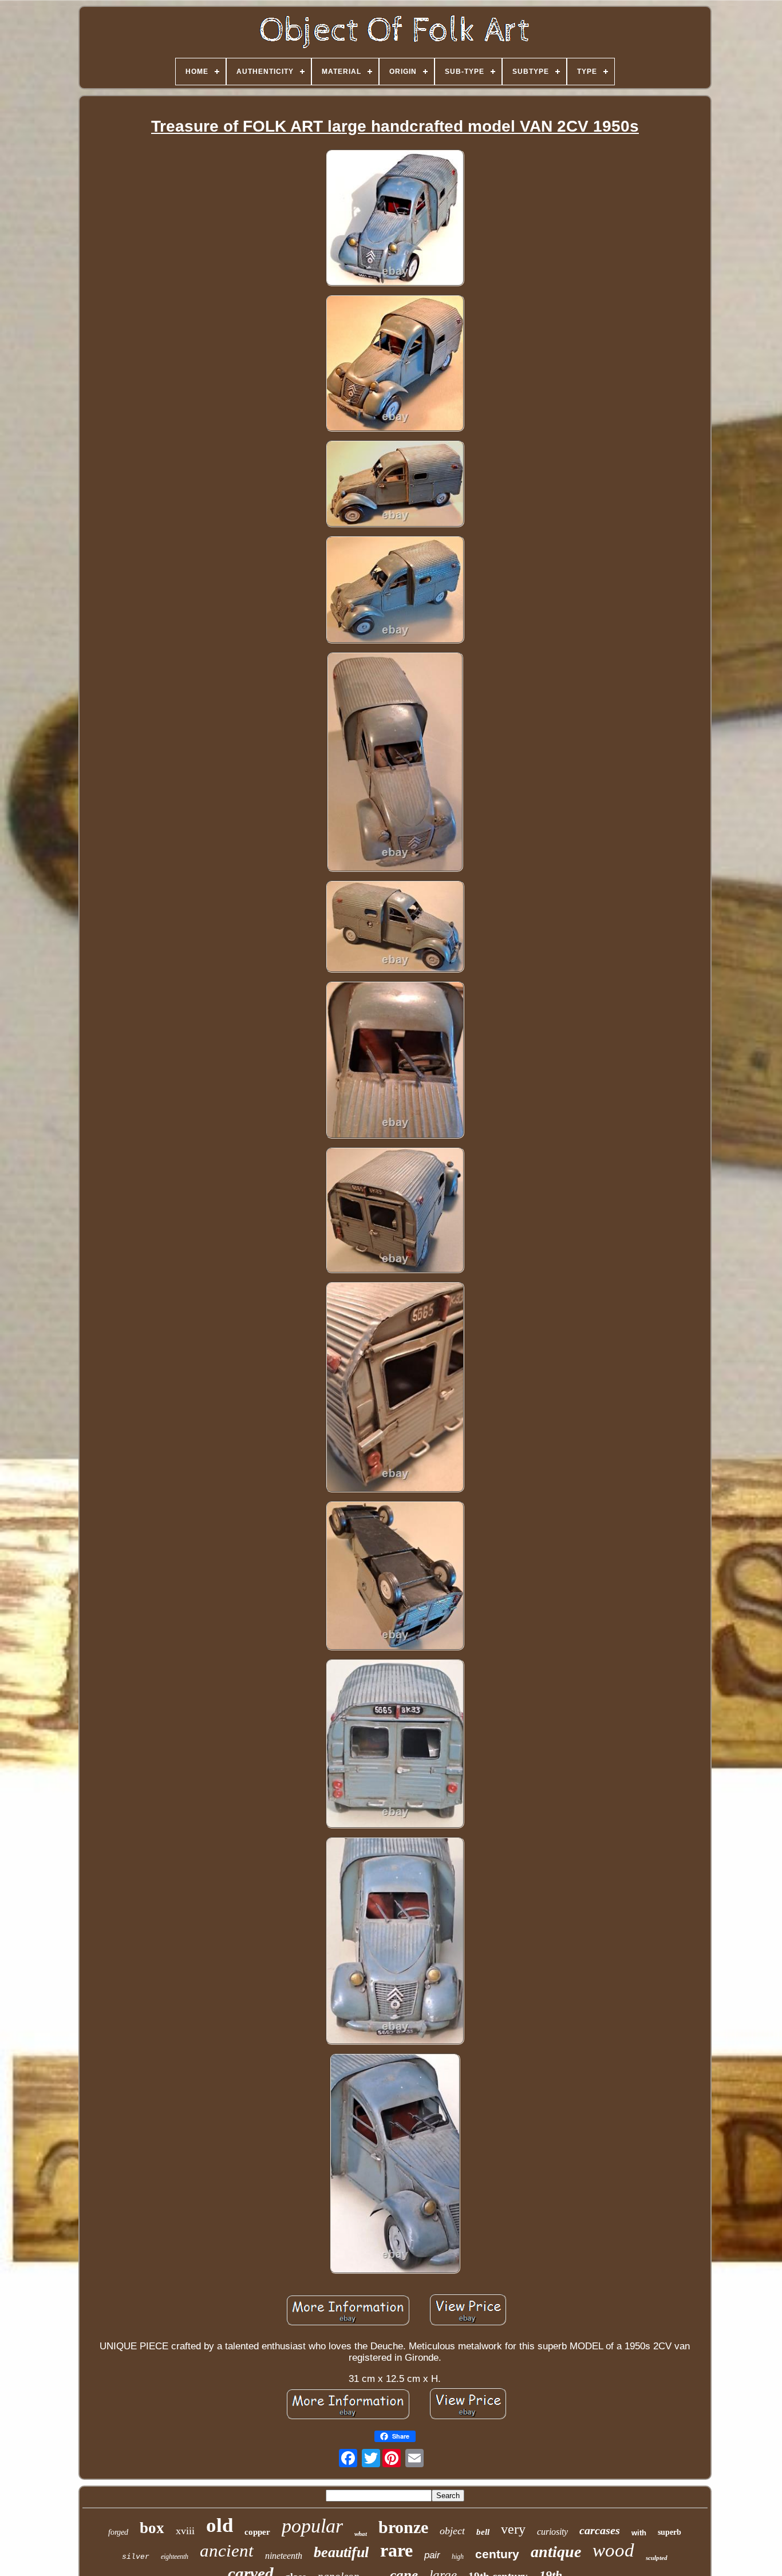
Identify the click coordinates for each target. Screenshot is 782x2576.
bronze (403, 2527)
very (513, 2529)
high (458, 2557)
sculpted (657, 2558)
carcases (600, 2530)
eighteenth (175, 2557)
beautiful (341, 2552)
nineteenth (284, 2556)
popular (312, 2526)
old (220, 2525)
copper (257, 2532)
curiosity (552, 2532)
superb (670, 2532)
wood (613, 2550)
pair (432, 2555)
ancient (227, 2551)
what (361, 2534)
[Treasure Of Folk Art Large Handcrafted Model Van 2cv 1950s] (395, 220)
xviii (185, 2531)
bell (483, 2532)
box (152, 2528)
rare (396, 2550)
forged (118, 2532)
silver (136, 2557)
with (639, 2533)
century (497, 2554)
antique (556, 2552)
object (452, 2531)
